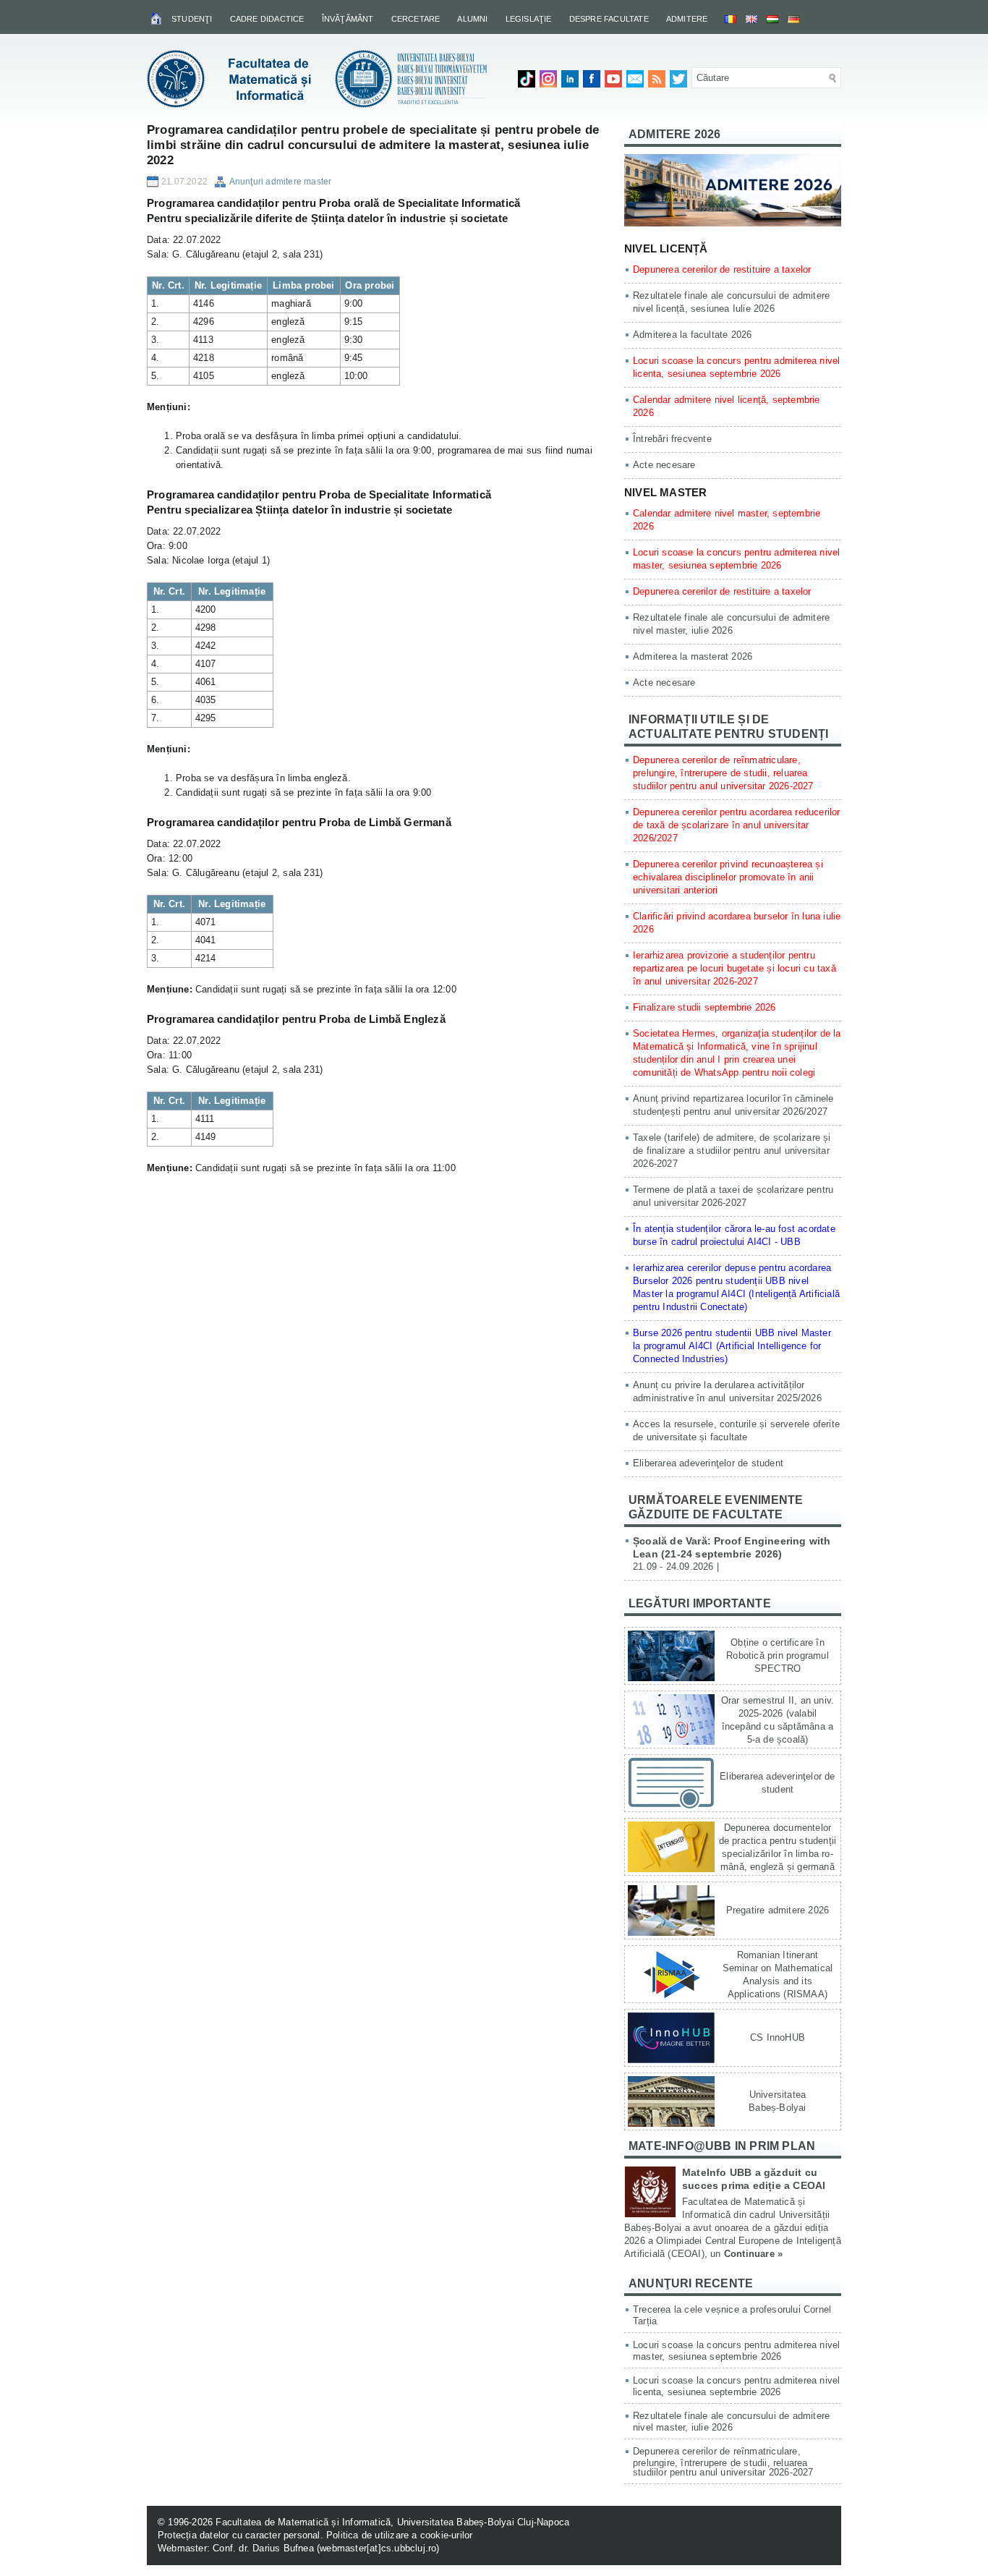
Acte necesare (664, 465)
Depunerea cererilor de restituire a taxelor (722, 269)
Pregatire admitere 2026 (778, 1910)
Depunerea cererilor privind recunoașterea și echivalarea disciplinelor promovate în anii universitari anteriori (728, 877)
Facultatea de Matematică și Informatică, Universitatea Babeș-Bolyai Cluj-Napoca (392, 2522)
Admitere (687, 19)
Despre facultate (609, 19)
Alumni (472, 19)
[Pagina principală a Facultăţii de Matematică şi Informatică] (157, 18)
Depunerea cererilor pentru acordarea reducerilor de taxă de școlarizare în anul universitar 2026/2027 (737, 825)
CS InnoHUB (778, 2037)
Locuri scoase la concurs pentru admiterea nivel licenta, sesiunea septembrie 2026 (736, 2386)
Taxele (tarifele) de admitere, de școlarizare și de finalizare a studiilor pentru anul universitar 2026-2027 (732, 1151)
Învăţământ (348, 19)
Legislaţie (529, 19)
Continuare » (753, 2254)
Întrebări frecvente (672, 439)
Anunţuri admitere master (281, 182)
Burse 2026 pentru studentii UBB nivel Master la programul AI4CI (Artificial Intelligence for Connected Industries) (732, 1346)
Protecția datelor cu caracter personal (239, 2535)
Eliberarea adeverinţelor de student (708, 1463)
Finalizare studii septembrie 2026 (704, 1007)
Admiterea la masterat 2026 (693, 656)
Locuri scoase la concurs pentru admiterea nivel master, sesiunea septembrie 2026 (736, 2351)
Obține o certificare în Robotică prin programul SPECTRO (778, 1655)
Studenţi (192, 19)
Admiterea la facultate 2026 (692, 335)
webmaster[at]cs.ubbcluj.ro (378, 2548)
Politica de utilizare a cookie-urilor (399, 2535)
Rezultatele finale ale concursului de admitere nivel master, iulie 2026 (731, 2422)
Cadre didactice (267, 19)
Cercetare (416, 19)
